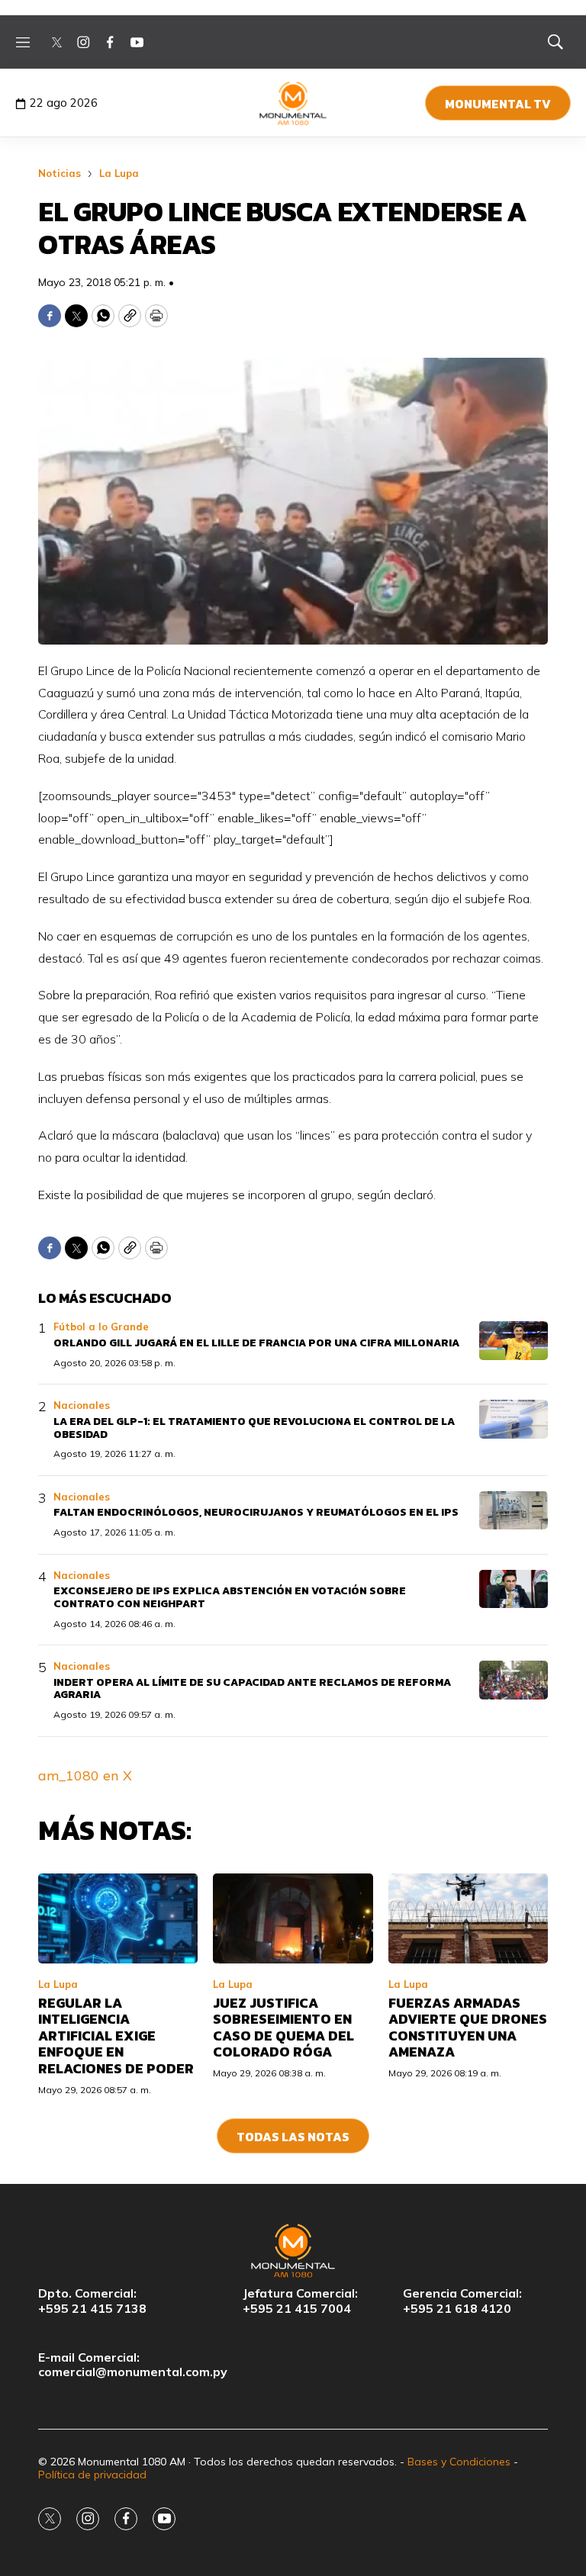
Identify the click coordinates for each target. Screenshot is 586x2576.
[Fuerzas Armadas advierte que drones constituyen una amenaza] (468, 1918)
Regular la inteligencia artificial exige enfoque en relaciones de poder (116, 2036)
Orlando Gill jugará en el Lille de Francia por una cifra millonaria (256, 1343)
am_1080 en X (85, 1775)
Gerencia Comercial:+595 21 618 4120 (462, 2301)
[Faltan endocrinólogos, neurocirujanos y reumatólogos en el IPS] (514, 1511)
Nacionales (82, 1405)
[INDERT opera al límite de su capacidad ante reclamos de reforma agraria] (514, 1680)
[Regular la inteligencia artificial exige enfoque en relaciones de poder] (118, 1918)
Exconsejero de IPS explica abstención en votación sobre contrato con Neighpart (230, 1597)
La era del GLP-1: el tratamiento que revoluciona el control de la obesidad (254, 1428)
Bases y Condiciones (459, 2462)
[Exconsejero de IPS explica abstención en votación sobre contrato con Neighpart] (514, 1589)
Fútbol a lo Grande (101, 1327)
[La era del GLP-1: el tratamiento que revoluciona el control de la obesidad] (514, 1419)
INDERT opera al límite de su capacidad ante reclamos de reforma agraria (252, 1689)
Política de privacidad (92, 2475)
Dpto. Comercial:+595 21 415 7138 (92, 2301)
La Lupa (119, 173)
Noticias (60, 173)
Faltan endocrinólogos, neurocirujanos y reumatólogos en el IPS (256, 1512)
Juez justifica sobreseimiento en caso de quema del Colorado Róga (283, 2028)
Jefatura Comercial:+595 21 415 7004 (300, 2301)
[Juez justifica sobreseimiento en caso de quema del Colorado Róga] (293, 1918)
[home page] (293, 103)
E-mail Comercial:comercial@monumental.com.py (133, 2365)
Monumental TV (498, 104)
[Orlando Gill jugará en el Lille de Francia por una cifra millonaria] (514, 1341)
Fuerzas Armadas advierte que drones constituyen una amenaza (468, 2028)
